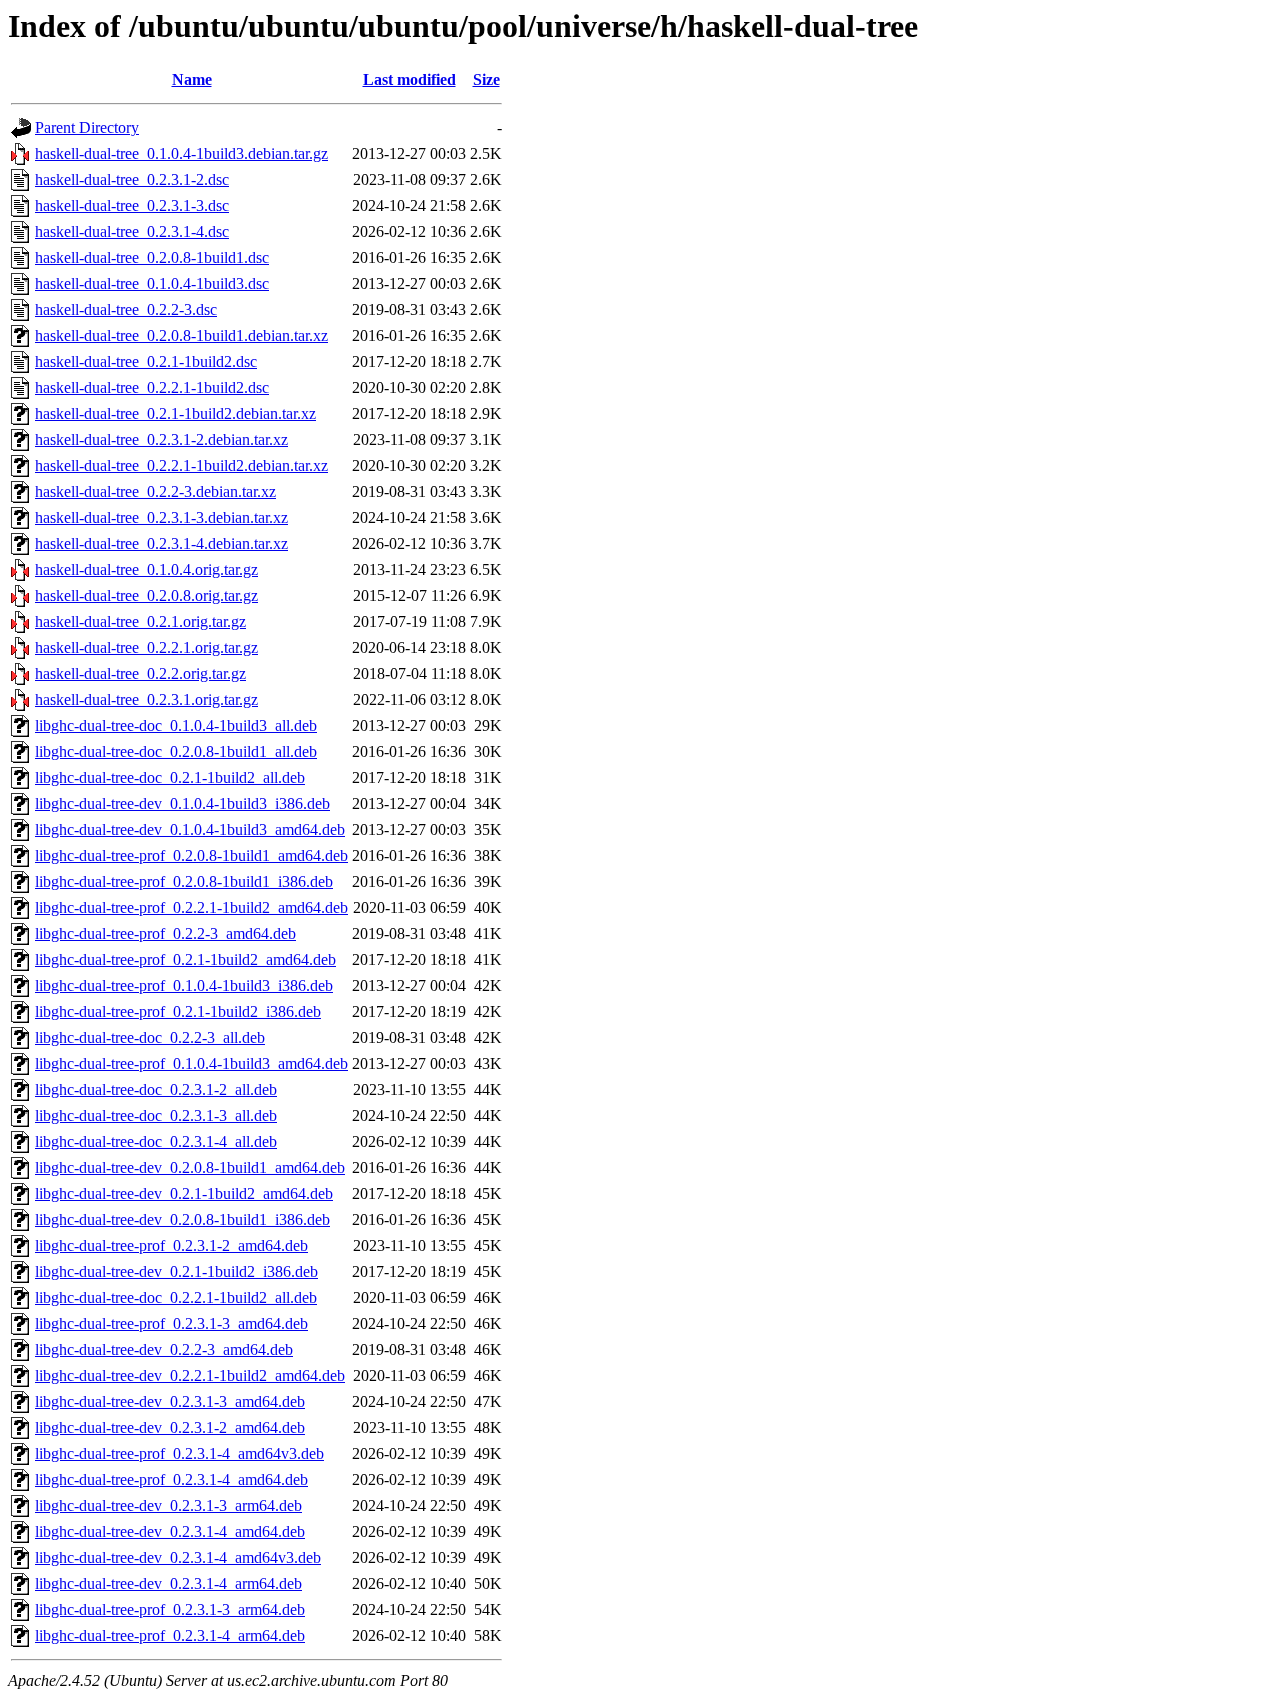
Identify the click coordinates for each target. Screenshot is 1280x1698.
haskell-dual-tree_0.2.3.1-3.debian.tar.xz (161, 517)
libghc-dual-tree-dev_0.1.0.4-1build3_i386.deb (182, 803)
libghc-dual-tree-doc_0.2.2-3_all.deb (150, 1037)
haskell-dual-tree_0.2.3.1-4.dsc (132, 231)
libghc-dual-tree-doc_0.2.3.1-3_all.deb (156, 1115)
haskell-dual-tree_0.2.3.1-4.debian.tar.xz (161, 543)
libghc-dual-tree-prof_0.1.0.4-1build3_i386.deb (184, 985)
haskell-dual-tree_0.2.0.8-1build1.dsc (152, 257)
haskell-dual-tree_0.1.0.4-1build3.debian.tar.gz (181, 153)
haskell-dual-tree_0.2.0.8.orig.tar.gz (146, 595)
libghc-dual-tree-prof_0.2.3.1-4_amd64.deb (171, 1479)
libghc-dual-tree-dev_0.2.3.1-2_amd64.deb (170, 1427)
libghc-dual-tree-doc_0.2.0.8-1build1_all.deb (176, 751)
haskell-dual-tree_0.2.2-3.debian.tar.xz (155, 491)
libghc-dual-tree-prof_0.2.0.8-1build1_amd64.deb (191, 855)
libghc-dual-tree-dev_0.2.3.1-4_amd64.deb (170, 1531)
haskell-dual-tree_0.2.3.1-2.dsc (132, 179)
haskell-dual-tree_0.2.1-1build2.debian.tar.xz (175, 413)
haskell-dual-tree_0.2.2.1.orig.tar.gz (146, 647)
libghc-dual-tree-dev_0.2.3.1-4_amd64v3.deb (178, 1557)
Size (486, 79)
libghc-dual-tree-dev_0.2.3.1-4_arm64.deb (168, 1583)
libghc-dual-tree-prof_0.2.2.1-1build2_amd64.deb (191, 907)
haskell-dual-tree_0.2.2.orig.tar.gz (140, 673)
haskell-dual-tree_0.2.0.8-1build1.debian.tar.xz (181, 335)
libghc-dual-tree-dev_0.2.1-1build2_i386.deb (176, 1271)
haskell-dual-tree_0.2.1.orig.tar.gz (140, 621)
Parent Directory (87, 127)
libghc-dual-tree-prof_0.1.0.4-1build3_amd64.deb (191, 1063)
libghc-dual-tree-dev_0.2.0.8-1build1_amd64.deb (190, 1167)
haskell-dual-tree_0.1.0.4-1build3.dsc (152, 283)
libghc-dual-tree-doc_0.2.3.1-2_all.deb (156, 1089)
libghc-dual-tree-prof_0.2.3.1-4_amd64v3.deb (179, 1453)
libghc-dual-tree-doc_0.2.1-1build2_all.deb (170, 777)
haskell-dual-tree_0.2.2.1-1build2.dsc (152, 387)
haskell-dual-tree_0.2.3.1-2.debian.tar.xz (161, 439)
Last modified (409, 79)
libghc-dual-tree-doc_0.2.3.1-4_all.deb (156, 1141)
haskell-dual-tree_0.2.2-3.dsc (126, 309)
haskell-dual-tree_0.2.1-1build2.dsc (146, 361)
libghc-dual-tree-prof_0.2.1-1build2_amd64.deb (185, 959)
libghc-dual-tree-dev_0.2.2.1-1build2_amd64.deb (190, 1375)
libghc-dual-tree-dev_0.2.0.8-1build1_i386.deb (182, 1219)
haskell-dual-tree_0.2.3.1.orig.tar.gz (146, 699)
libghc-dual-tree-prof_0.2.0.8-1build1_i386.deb (184, 881)
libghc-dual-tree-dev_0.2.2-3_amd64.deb (164, 1349)
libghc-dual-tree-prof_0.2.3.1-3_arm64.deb (170, 1609)
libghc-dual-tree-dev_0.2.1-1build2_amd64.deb (184, 1193)
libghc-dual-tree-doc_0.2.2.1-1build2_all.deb (176, 1297)
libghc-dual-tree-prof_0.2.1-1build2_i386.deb (178, 1011)
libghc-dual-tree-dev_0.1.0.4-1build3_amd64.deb (190, 829)
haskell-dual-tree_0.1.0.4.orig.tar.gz (146, 569)
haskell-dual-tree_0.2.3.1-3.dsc (132, 205)
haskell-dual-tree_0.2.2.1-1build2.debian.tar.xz (181, 465)
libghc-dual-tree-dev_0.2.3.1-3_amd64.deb (170, 1401)
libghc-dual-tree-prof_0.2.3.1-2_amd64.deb (171, 1245)
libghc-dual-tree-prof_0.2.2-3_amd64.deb (165, 933)
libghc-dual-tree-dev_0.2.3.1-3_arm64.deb (168, 1505)
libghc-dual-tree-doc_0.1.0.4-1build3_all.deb (176, 725)
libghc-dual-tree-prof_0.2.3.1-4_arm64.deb (170, 1635)
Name (192, 79)
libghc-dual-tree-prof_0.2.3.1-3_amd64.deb (171, 1323)
